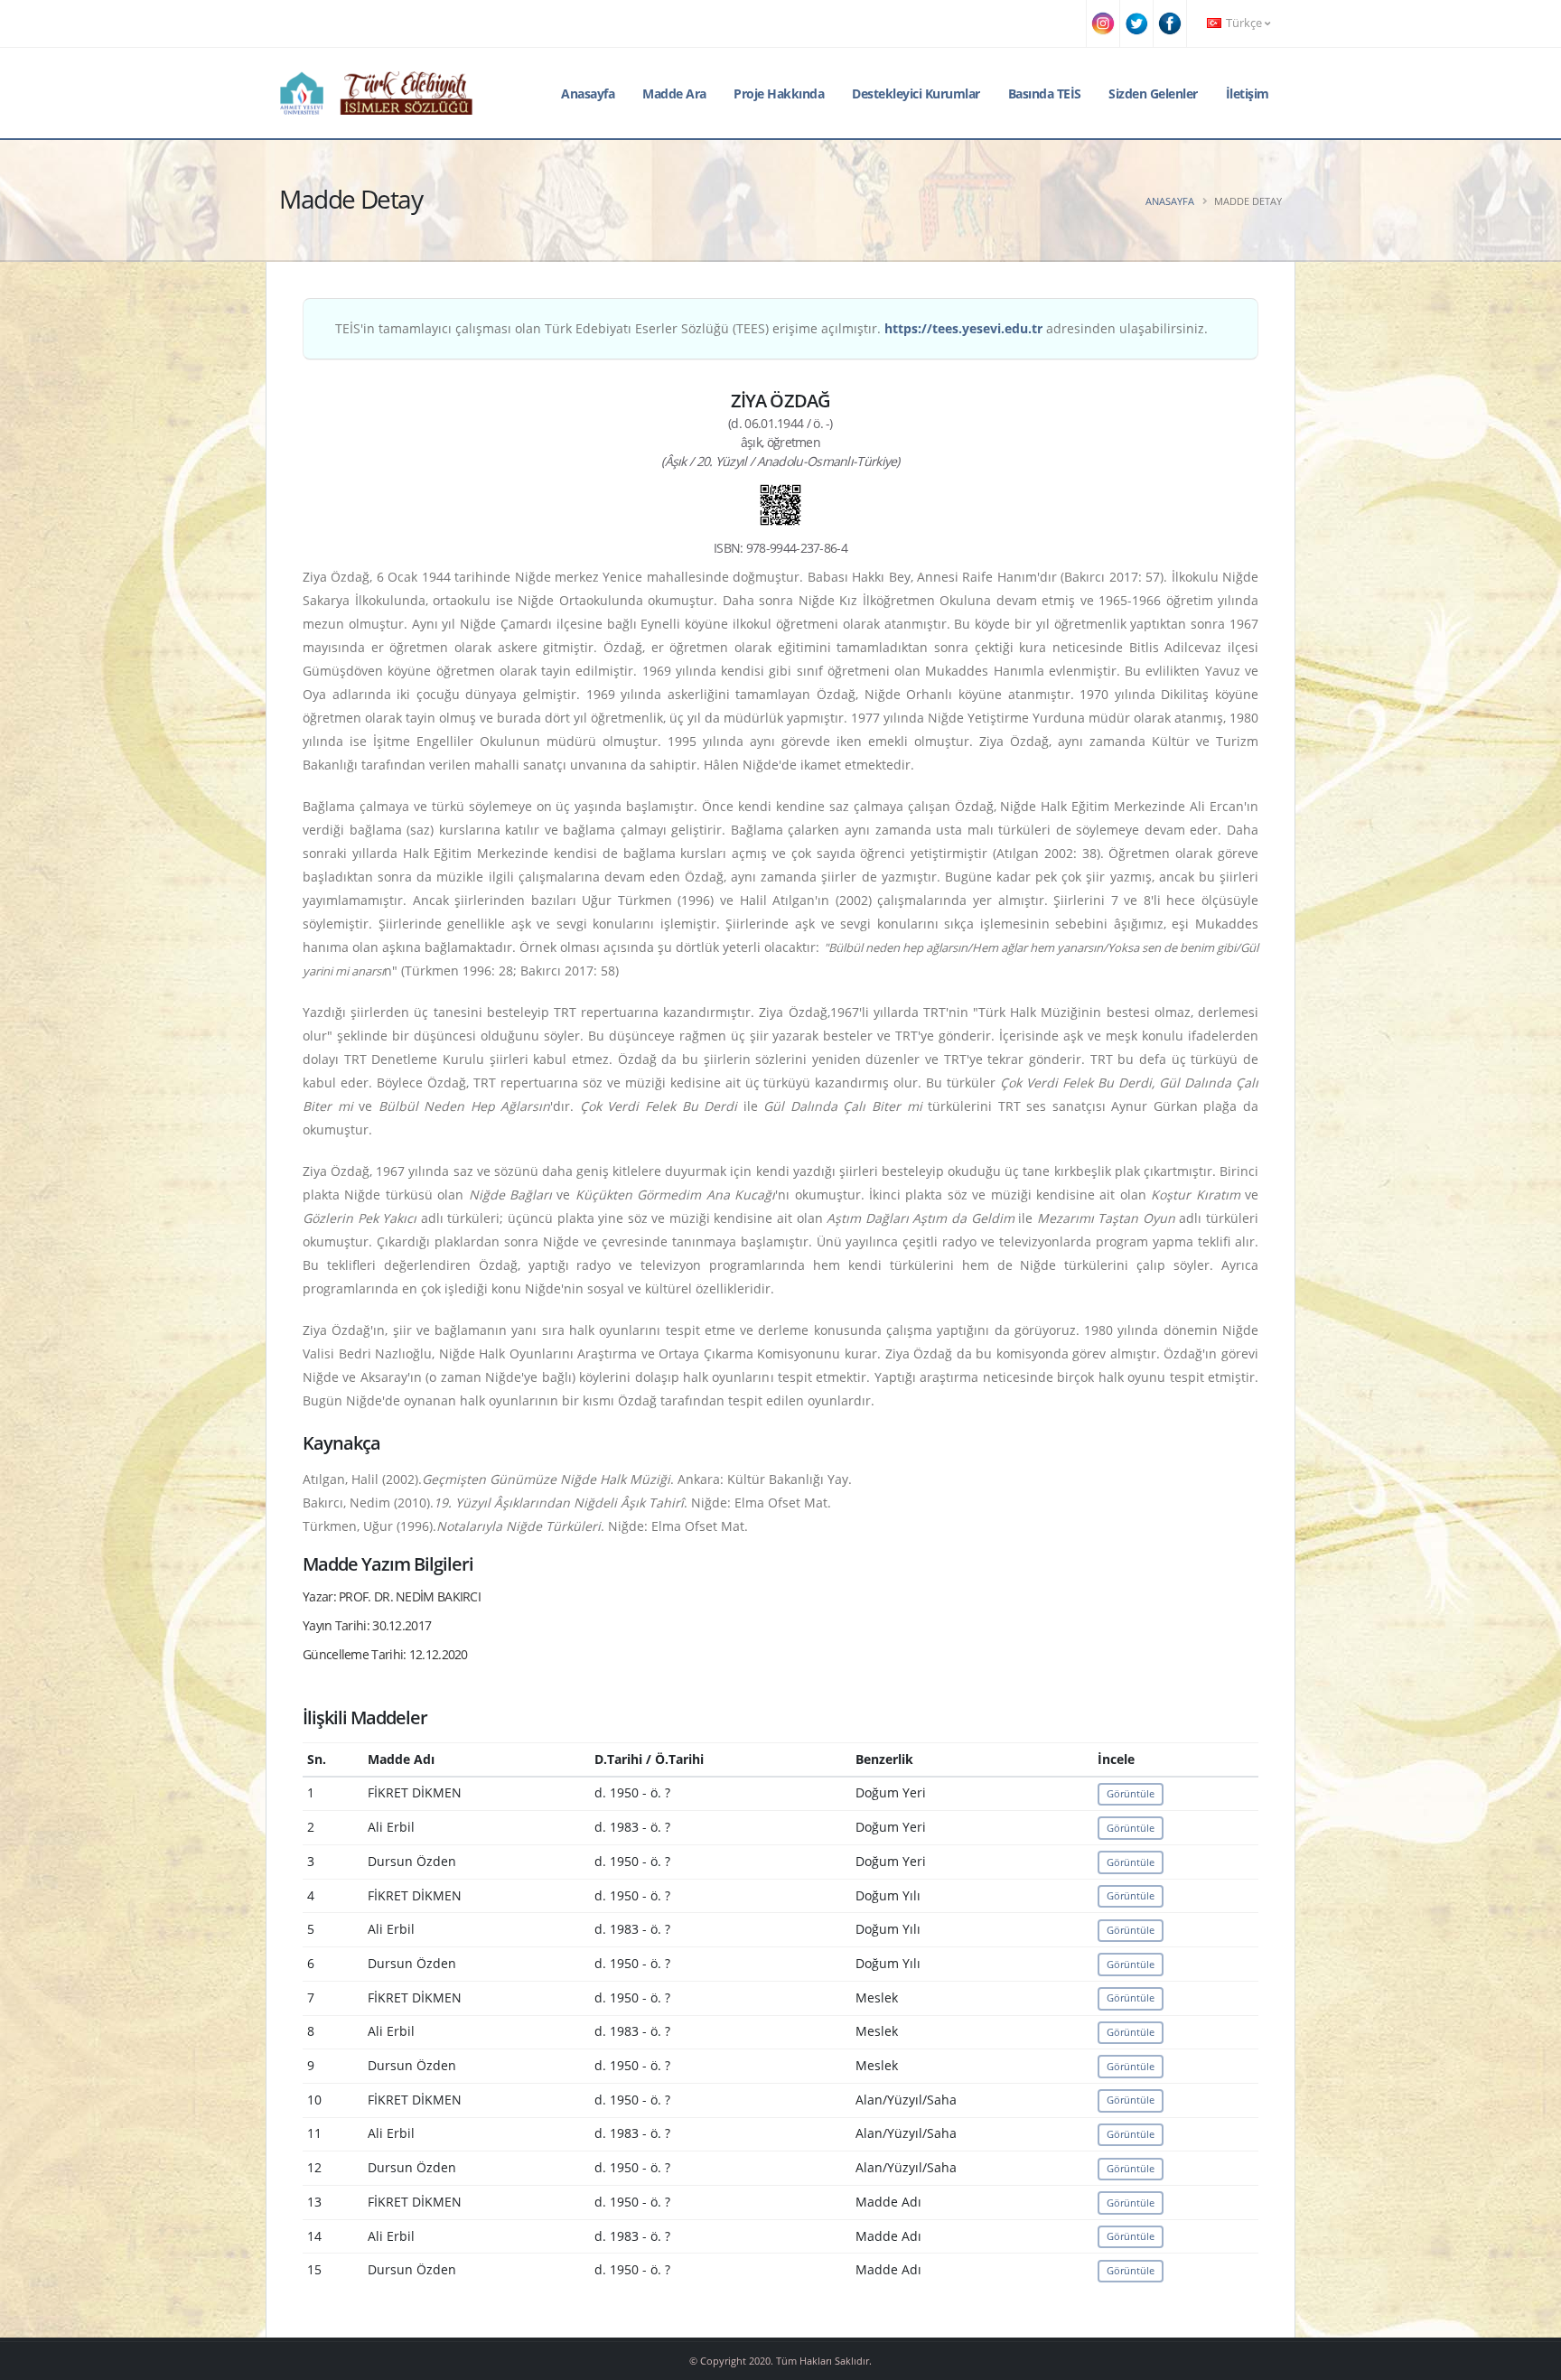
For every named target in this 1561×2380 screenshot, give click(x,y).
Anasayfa (588, 93)
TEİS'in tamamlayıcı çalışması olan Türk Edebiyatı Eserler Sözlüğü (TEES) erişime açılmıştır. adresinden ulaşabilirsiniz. (771, 328)
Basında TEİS (1045, 93)
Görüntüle (1131, 1793)
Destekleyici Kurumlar (916, 93)
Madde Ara (674, 93)
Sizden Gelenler (1153, 93)
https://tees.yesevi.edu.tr (963, 328)
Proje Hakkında (779, 93)
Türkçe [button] (1244, 23)
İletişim (1248, 93)
